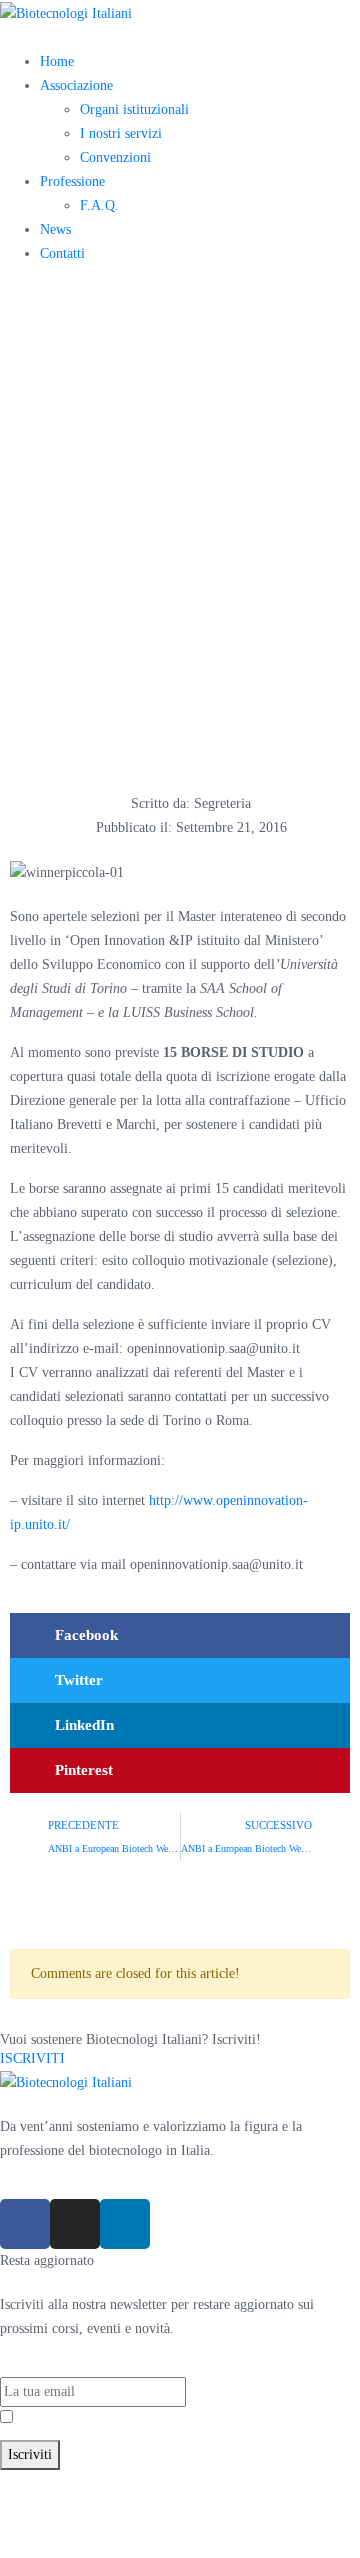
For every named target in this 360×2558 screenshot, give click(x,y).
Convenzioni (115, 157)
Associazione (76, 85)
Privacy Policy (119, 2418)
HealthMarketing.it (196, 2529)
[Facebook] (25, 2224)
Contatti (62, 253)
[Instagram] (75, 2224)
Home (57, 61)
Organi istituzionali (134, 109)
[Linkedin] (125, 2224)
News (55, 229)
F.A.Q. (99, 205)
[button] (180, 1635)
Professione (72, 181)
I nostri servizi (121, 133)
